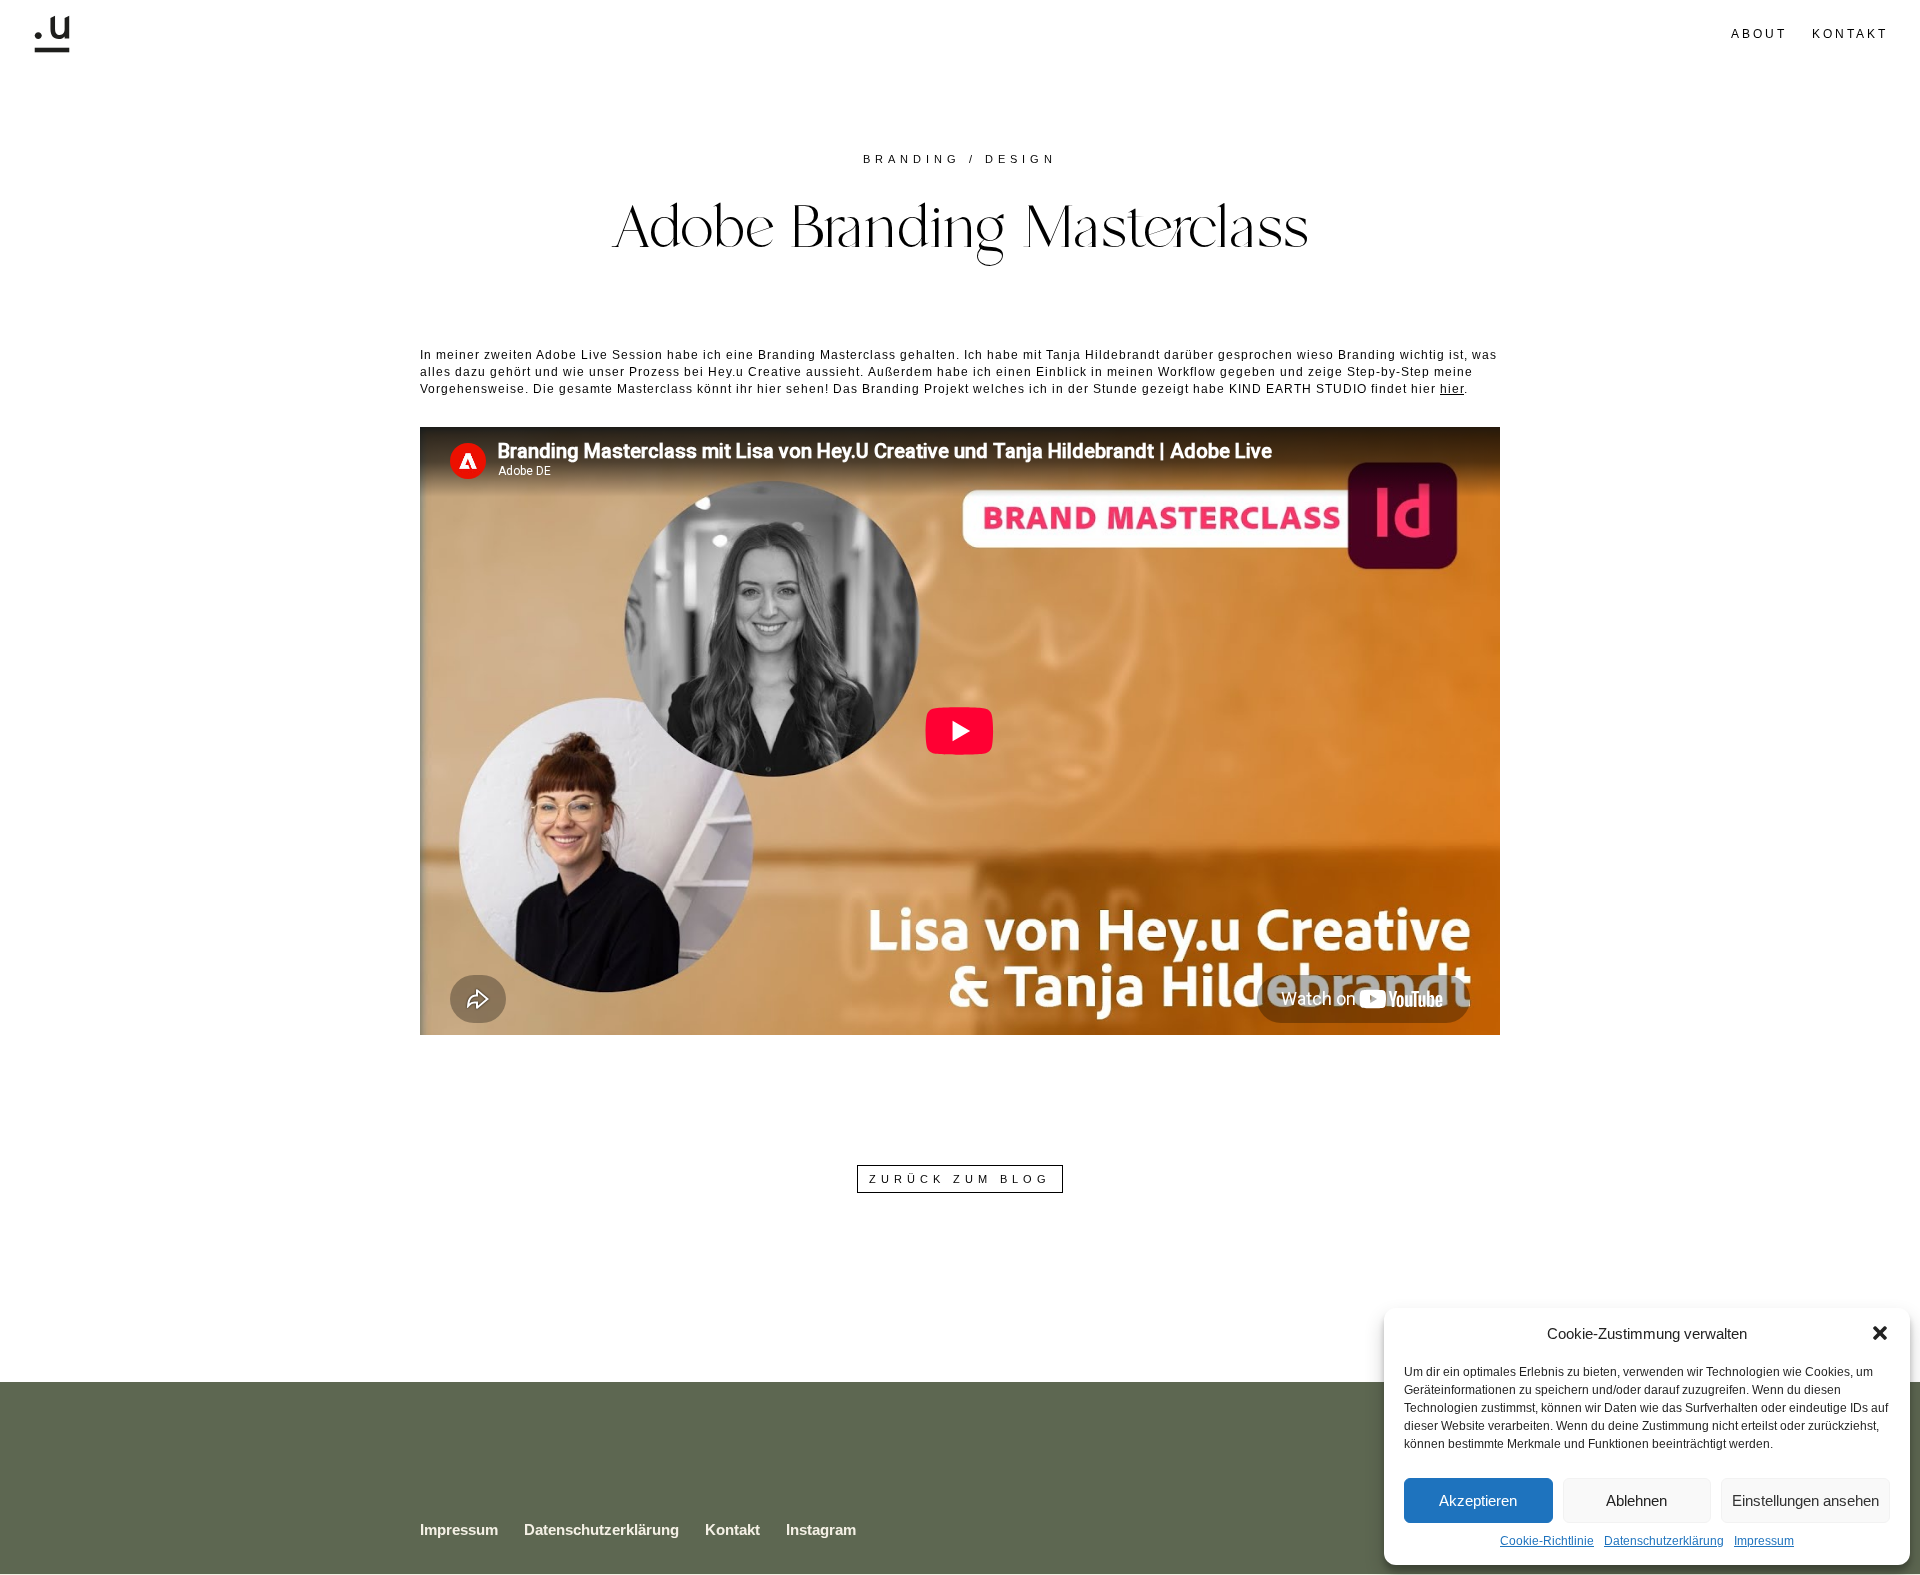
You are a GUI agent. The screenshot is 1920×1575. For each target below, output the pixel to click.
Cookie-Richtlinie (1547, 1541)
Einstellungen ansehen (1805, 1500)
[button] (1880, 1333)
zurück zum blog (960, 1179)
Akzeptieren (1478, 1500)
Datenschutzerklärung (1664, 1541)
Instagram (821, 1529)
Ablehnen (1636, 1500)
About (1759, 34)
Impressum (1764, 1541)
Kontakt (1850, 34)
